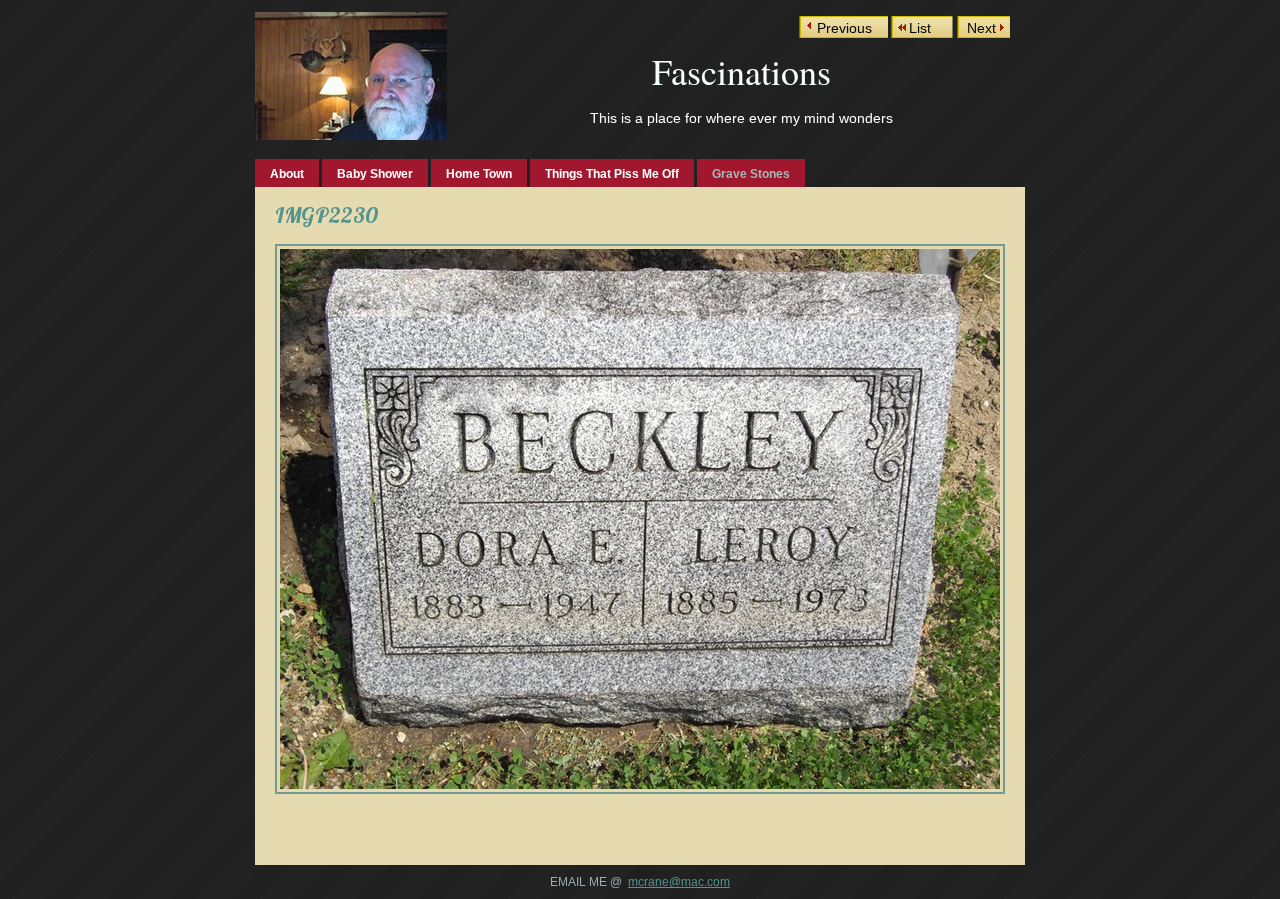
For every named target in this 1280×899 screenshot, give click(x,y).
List (920, 28)
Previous (844, 28)
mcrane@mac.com (679, 882)
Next (981, 28)
